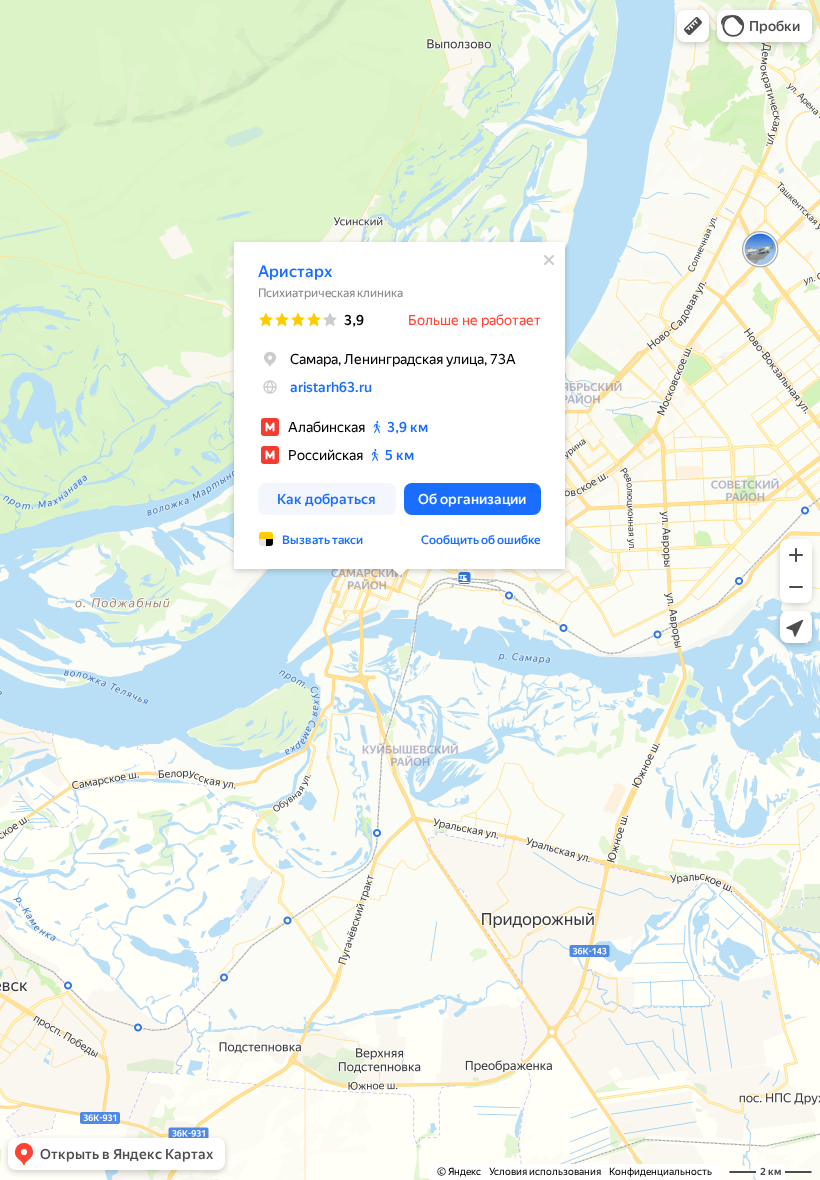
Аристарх (295, 271)
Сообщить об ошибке (481, 540)
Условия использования (545, 1171)
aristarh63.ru (331, 387)
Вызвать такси (322, 540)
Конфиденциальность (660, 1171)
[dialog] (399, 405)
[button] (693, 26)
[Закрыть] (549, 260)
